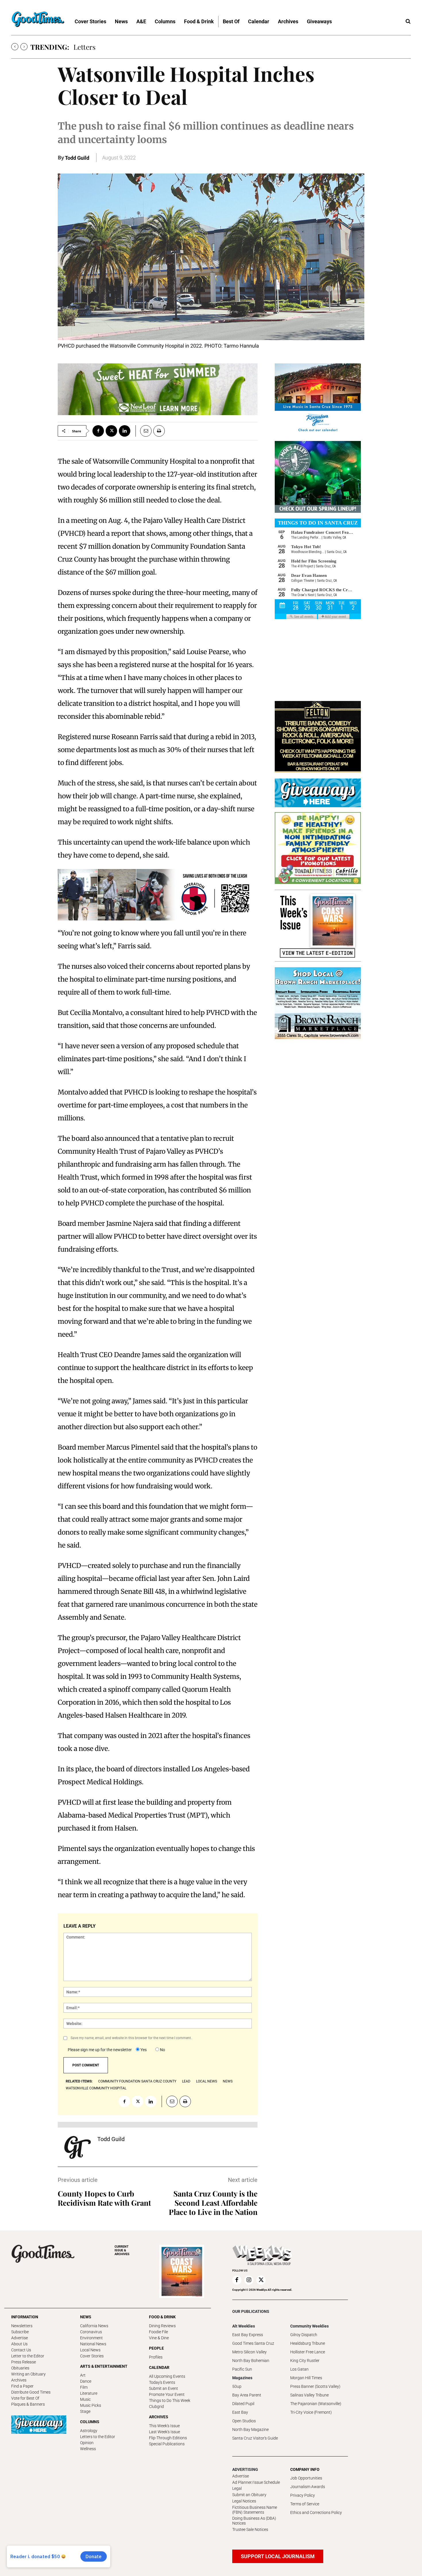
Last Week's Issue (164, 2432)
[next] (24, 47)
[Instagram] (249, 2280)
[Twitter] (111, 431)
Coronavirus (91, 2332)
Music (85, 2399)
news (228, 2081)
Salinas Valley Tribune (309, 2395)
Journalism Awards (308, 2487)
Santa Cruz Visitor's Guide (255, 2438)
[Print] (159, 431)
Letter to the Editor (28, 2356)
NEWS (86, 2317)
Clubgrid (156, 2407)
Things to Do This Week (170, 2400)
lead (186, 2081)
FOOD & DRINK (162, 2317)
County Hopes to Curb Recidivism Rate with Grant (104, 2198)
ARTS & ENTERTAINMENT (104, 2366)
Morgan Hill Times (306, 2378)
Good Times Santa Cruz (253, 2343)
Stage (85, 2411)
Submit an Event (163, 2388)
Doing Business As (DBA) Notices (254, 2521)
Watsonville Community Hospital (96, 2088)
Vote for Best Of (25, 2398)
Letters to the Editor (98, 2437)
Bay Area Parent (247, 2395)
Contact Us (21, 2350)
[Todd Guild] (78, 2147)
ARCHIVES (122, 2250)
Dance (86, 2381)
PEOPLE (156, 2348)
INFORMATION (25, 2317)
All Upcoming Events (167, 2376)
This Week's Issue (164, 2426)
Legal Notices (244, 2501)
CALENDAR (159, 2367)
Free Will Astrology (103, 47)
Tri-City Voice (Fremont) (311, 2412)
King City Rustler (305, 2361)
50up (237, 2386)
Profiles (156, 2357)
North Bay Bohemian (251, 2361)
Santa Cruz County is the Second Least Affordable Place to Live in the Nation (213, 2203)
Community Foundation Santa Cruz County (137, 2081)
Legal (237, 2488)
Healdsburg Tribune (308, 2343)
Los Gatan (299, 2369)
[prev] (15, 47)
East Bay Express (248, 2335)
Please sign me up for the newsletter (100, 2050)
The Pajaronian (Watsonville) (316, 2404)
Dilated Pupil (243, 2404)
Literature (89, 2393)
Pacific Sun (242, 2369)
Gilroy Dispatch (304, 2335)
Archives (19, 2380)
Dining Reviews (162, 2326)
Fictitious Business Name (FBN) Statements (255, 2510)
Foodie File (158, 2332)
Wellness (88, 2449)
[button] (408, 22)
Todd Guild (77, 158)
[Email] (144, 431)
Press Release (24, 2362)
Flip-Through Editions (168, 2438)
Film (84, 2387)
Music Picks (91, 2405)
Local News (90, 2350)
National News (93, 2344)
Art (83, 2375)
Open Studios (244, 2421)
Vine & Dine (159, 2338)
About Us (19, 2344)
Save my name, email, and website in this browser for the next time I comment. (131, 2038)
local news (207, 2081)
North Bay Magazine (250, 2429)
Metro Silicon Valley (249, 2352)
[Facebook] (98, 431)
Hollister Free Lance (308, 2352)
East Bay (240, 2412)
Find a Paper (22, 2386)
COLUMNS (90, 2422)
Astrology (89, 2431)
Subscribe (20, 2332)
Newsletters (22, 2326)
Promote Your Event (167, 2394)
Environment (91, 2338)
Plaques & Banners (28, 2404)
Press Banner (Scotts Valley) (315, 2386)
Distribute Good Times (31, 2392)
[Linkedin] (125, 431)
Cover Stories (92, 2356)
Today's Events (162, 2382)
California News (94, 2326)
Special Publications (167, 2444)
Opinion (87, 2443)
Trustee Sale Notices (250, 2529)
